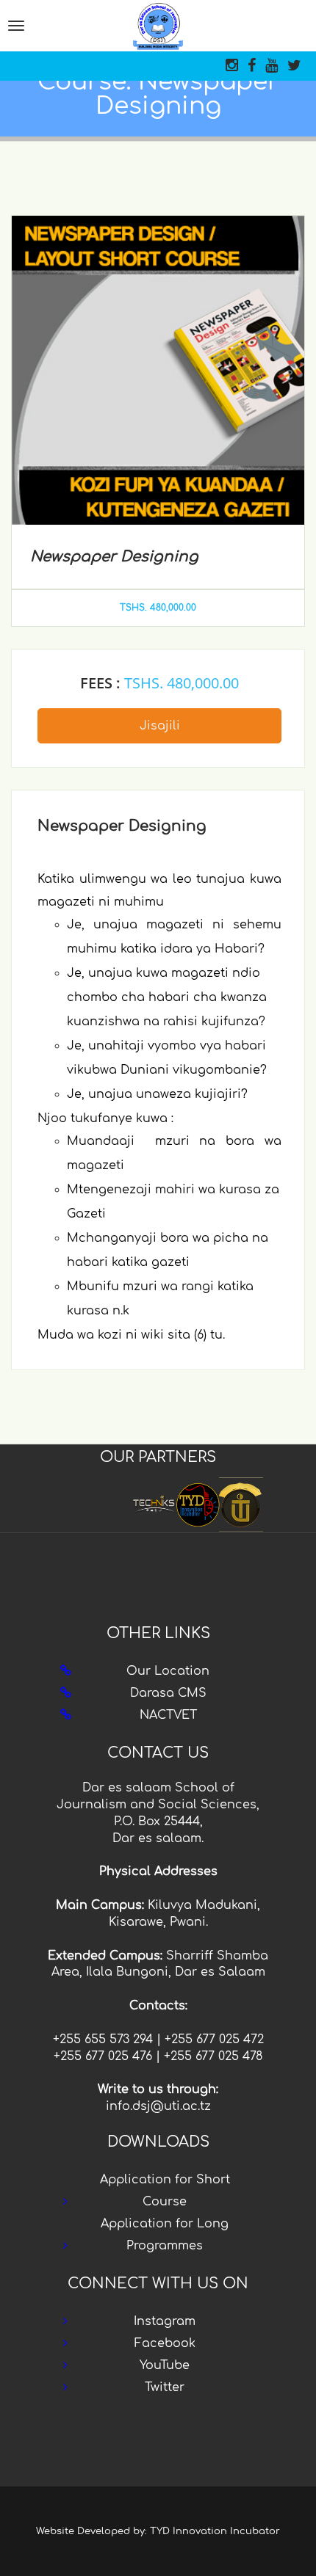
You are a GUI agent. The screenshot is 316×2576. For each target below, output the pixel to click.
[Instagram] (232, 66)
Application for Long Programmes (165, 2235)
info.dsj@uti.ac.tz (158, 2106)
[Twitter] (294, 66)
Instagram (165, 2321)
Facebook (165, 2343)
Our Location (168, 1671)
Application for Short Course (165, 2191)
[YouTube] (272, 66)
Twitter (165, 2387)
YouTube (165, 2365)
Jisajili (160, 726)
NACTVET (168, 1715)
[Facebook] (252, 66)
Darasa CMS (168, 1693)
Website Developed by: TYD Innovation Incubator (158, 2531)
